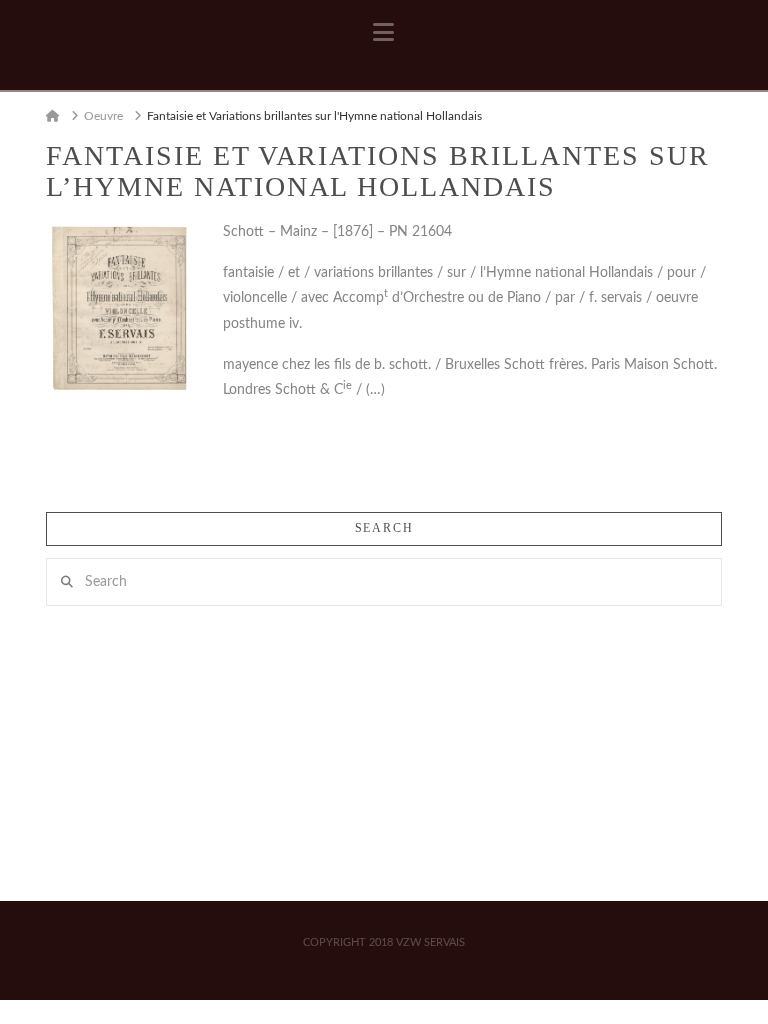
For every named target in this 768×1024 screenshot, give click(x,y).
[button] (383, 33)
